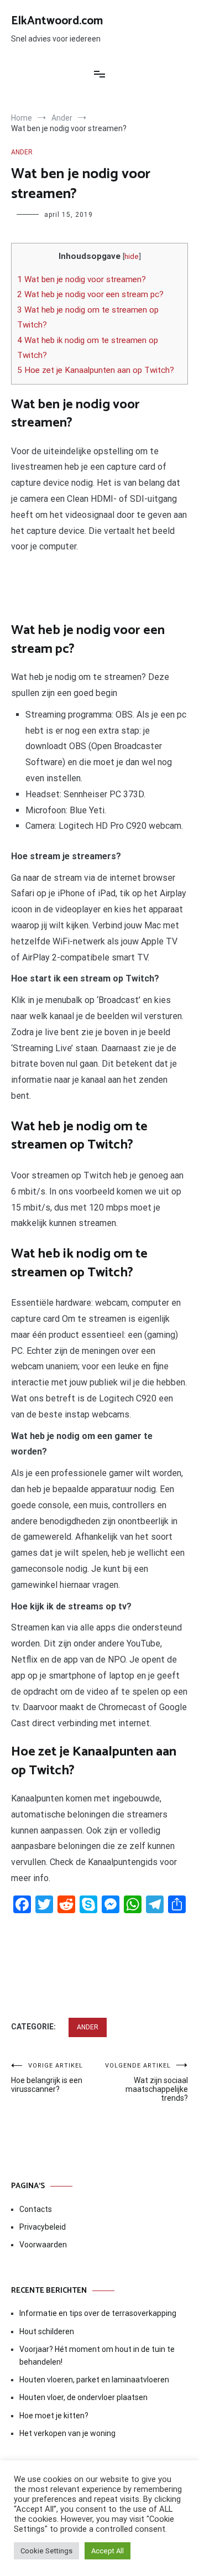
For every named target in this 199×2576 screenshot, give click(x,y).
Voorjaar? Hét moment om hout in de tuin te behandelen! (97, 2355)
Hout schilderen (47, 2331)
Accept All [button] (108, 2551)
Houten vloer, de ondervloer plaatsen (83, 2397)
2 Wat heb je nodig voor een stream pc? (90, 294)
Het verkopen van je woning (67, 2433)
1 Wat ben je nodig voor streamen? (82, 279)
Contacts (36, 2209)
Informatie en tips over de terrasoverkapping (98, 2313)
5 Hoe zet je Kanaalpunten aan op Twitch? (96, 370)
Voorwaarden (43, 2245)
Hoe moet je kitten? (55, 2416)
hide (132, 256)
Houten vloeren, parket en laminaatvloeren (94, 2380)
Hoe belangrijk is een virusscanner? (47, 2078)
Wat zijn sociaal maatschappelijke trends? (146, 2082)
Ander (22, 152)
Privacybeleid (43, 2227)
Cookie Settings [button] (46, 2551)
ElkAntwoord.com (57, 21)
